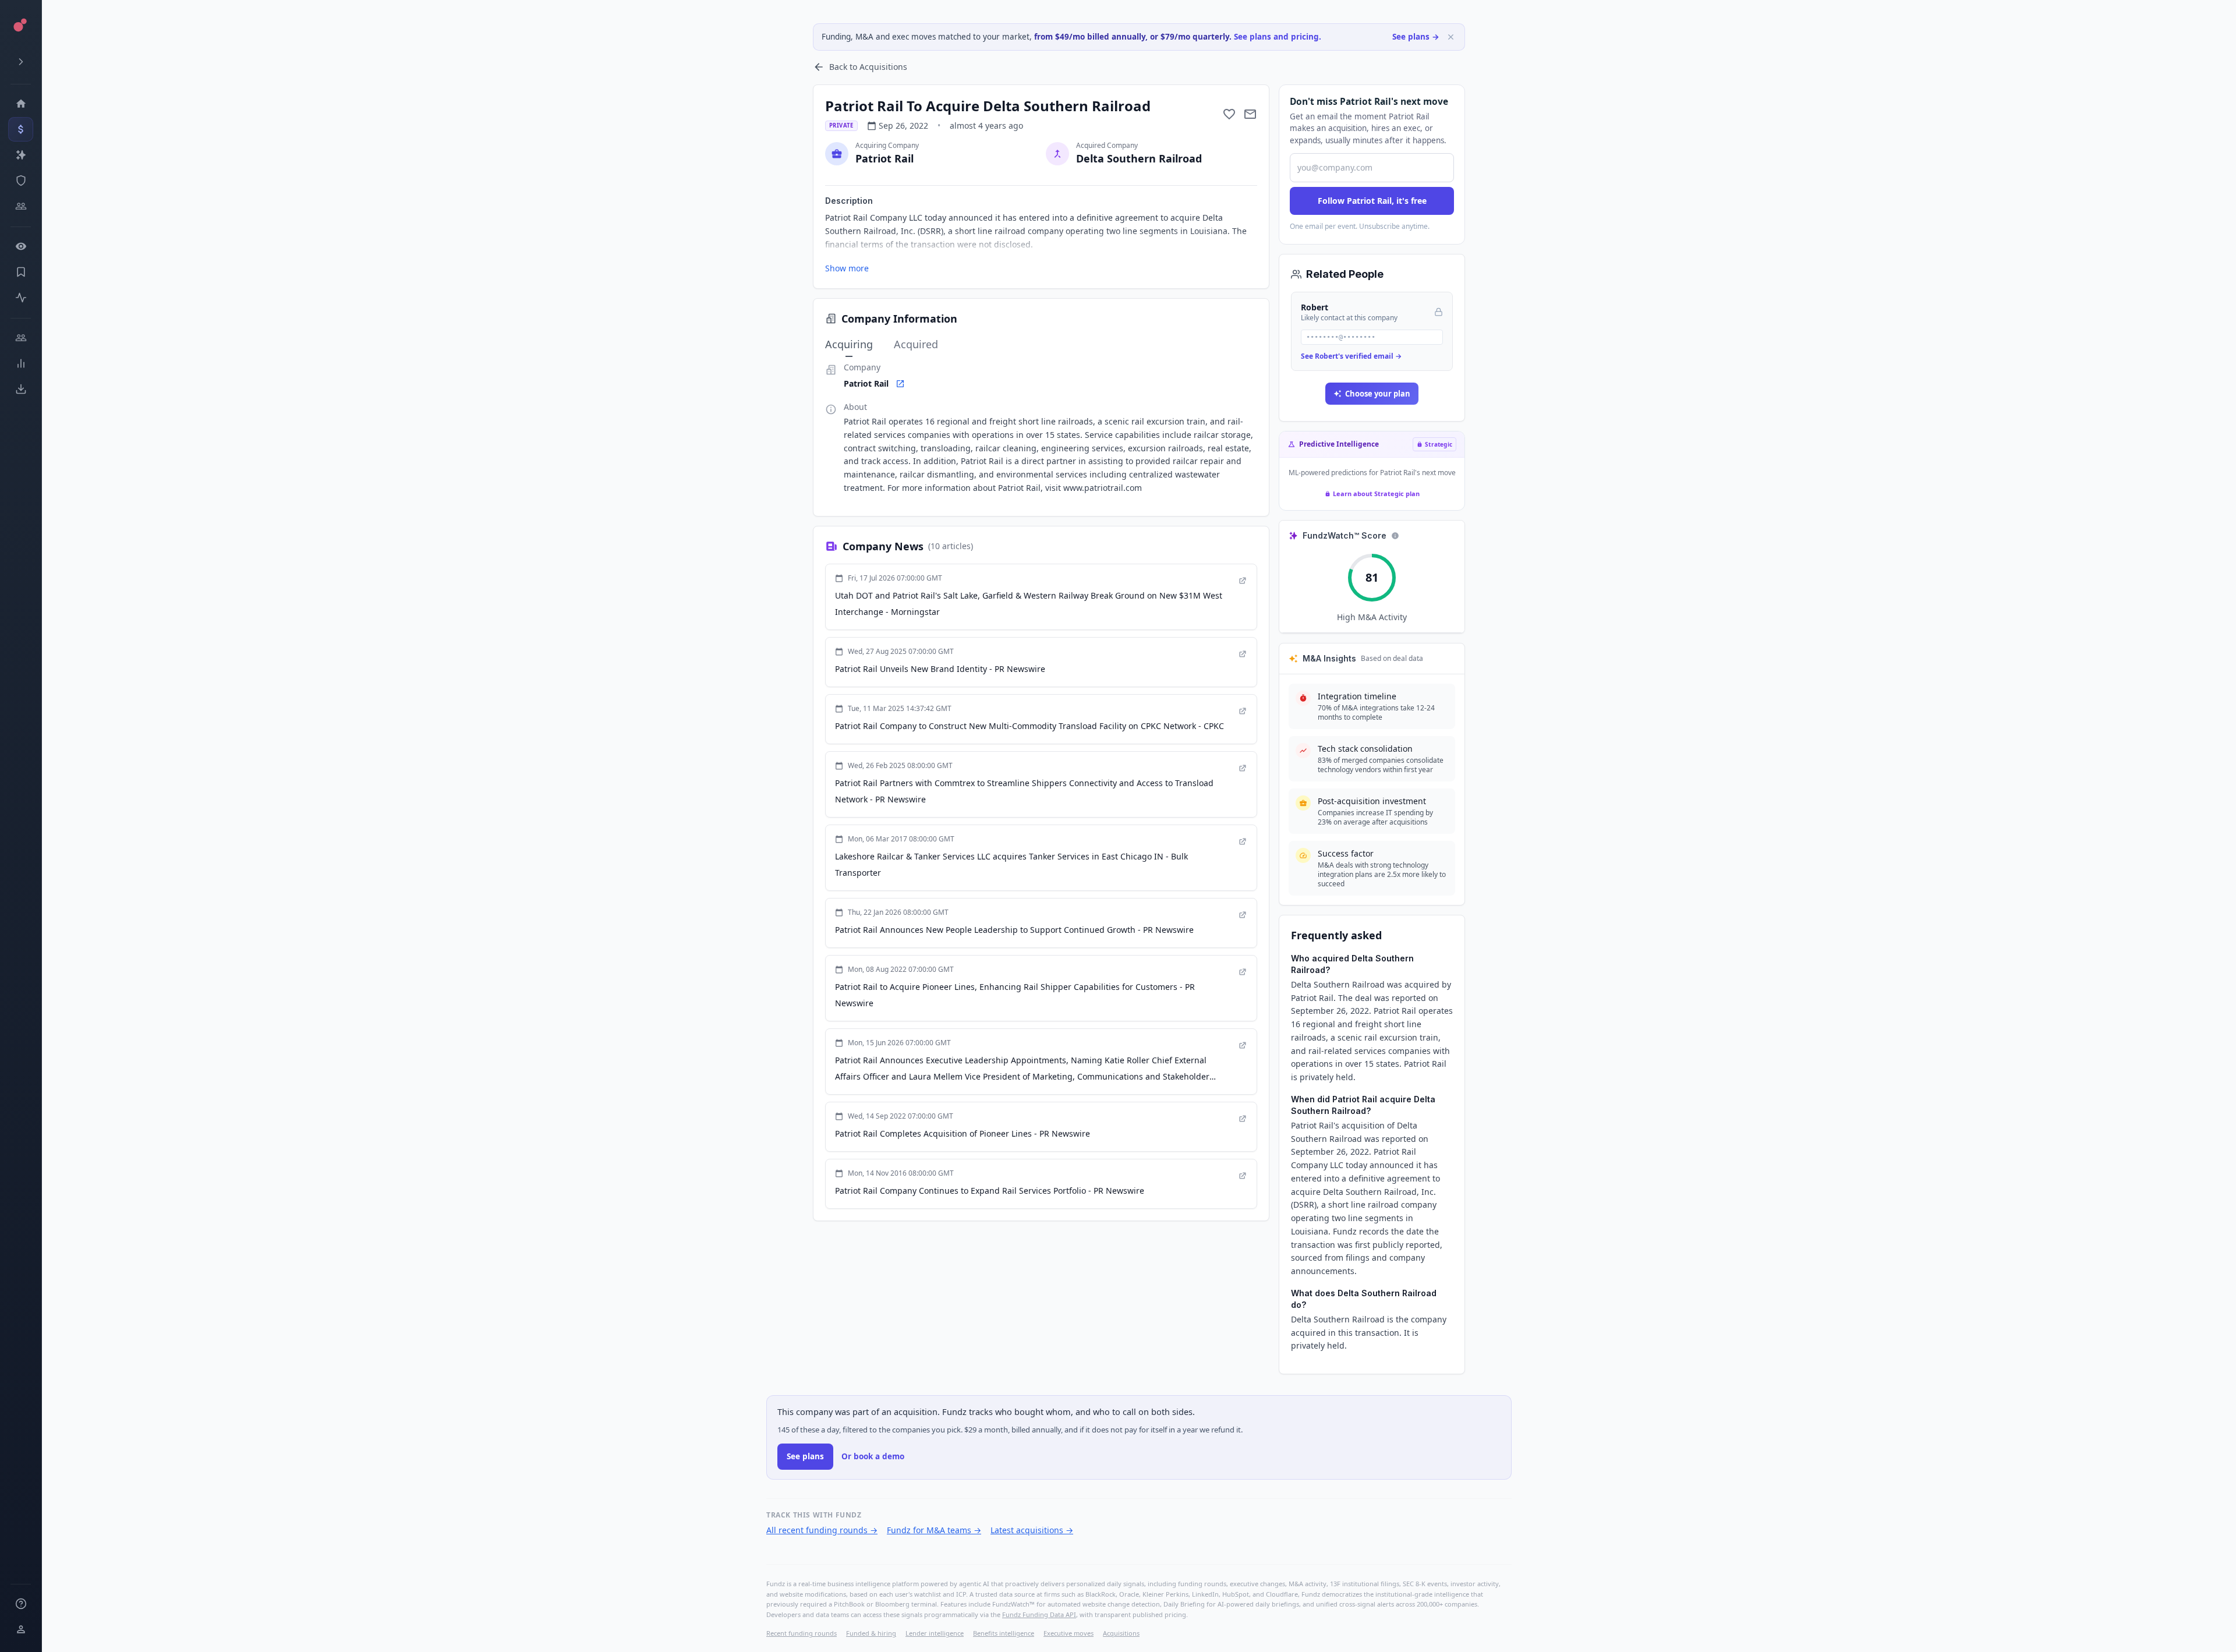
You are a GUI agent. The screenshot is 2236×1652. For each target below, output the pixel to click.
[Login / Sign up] (21, 1629)
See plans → (1416, 37)
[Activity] (21, 298)
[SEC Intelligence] (21, 181)
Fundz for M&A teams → (934, 1530)
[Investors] (21, 206)
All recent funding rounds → (822, 1530)
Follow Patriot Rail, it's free (1372, 201)
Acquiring (849, 344)
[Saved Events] (21, 272)
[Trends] (21, 363)
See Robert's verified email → (1351, 356)
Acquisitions (1121, 1633)
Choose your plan (1378, 394)
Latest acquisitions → (1032, 1530)
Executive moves (1069, 1633)
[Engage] (21, 338)
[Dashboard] (21, 104)
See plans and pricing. (1278, 37)
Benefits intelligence (1004, 1633)
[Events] (21, 129)
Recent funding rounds (802, 1633)
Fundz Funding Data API (1039, 1614)
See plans (805, 1456)
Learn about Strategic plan (1376, 494)
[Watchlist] (21, 246)
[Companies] (21, 155)
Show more (847, 268)
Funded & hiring (871, 1633)
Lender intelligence (935, 1633)
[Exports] (21, 389)
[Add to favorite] (1229, 114)
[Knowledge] (21, 1604)
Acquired (916, 344)
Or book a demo (873, 1456)
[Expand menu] (21, 62)
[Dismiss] (1451, 37)
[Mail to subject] (1250, 114)
